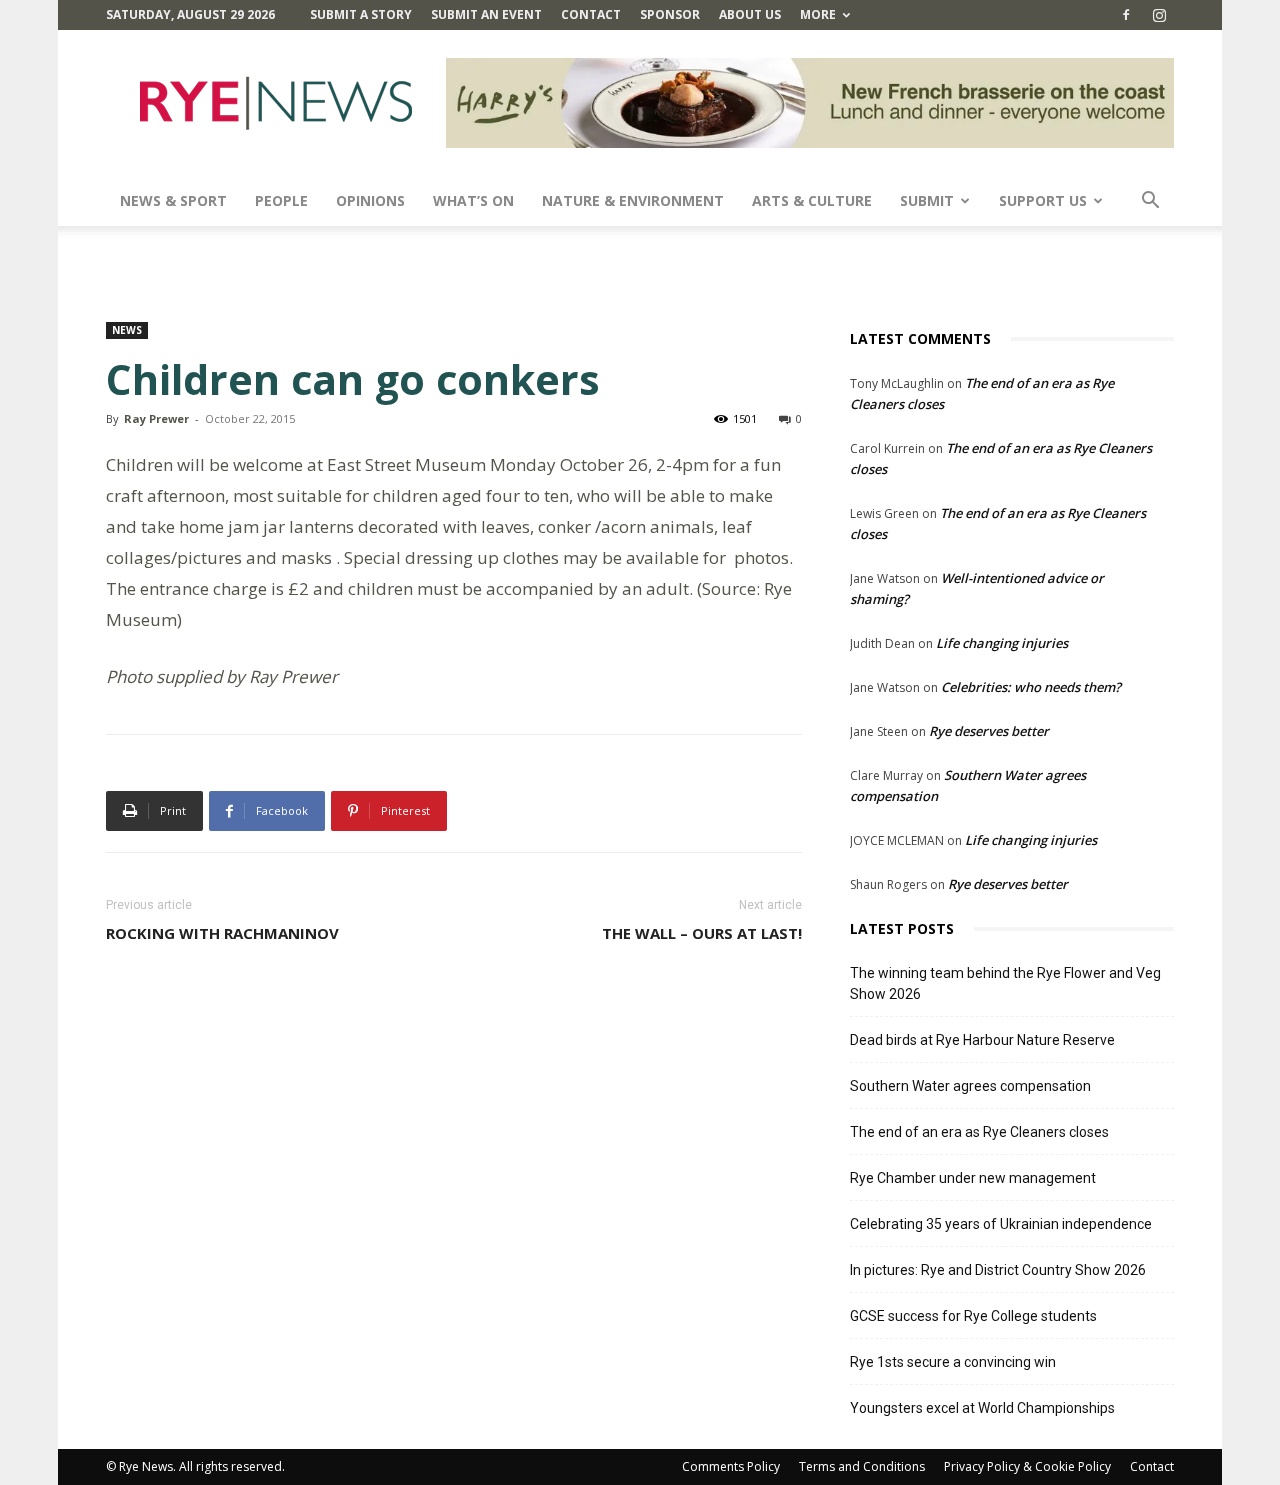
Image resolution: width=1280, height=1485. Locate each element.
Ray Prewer (156, 418)
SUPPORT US (1043, 200)
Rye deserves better (989, 731)
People (281, 200)
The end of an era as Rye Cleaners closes (979, 1132)
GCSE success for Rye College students (973, 1316)
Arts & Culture (812, 200)
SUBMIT (927, 200)
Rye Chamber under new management (973, 1178)
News (127, 330)
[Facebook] (1126, 15)
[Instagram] (1159, 15)
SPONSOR (670, 14)
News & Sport (173, 200)
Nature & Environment (633, 200)
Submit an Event (486, 14)
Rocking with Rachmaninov (222, 933)
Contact (591, 14)
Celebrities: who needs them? (1031, 687)
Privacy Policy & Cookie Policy (1027, 1466)
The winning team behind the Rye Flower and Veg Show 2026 (1005, 983)
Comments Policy (731, 1466)
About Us (750, 14)
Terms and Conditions (862, 1466)
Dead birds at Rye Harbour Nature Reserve (982, 1040)
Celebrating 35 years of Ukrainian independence (1001, 1224)
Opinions (370, 200)
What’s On (473, 200)
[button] (1150, 202)
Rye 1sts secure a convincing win (953, 1362)
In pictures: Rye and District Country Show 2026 (998, 1270)
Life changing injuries (1002, 643)
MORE (818, 14)
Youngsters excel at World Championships (982, 1408)
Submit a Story (361, 14)
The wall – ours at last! (702, 933)
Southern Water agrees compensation (970, 1086)
